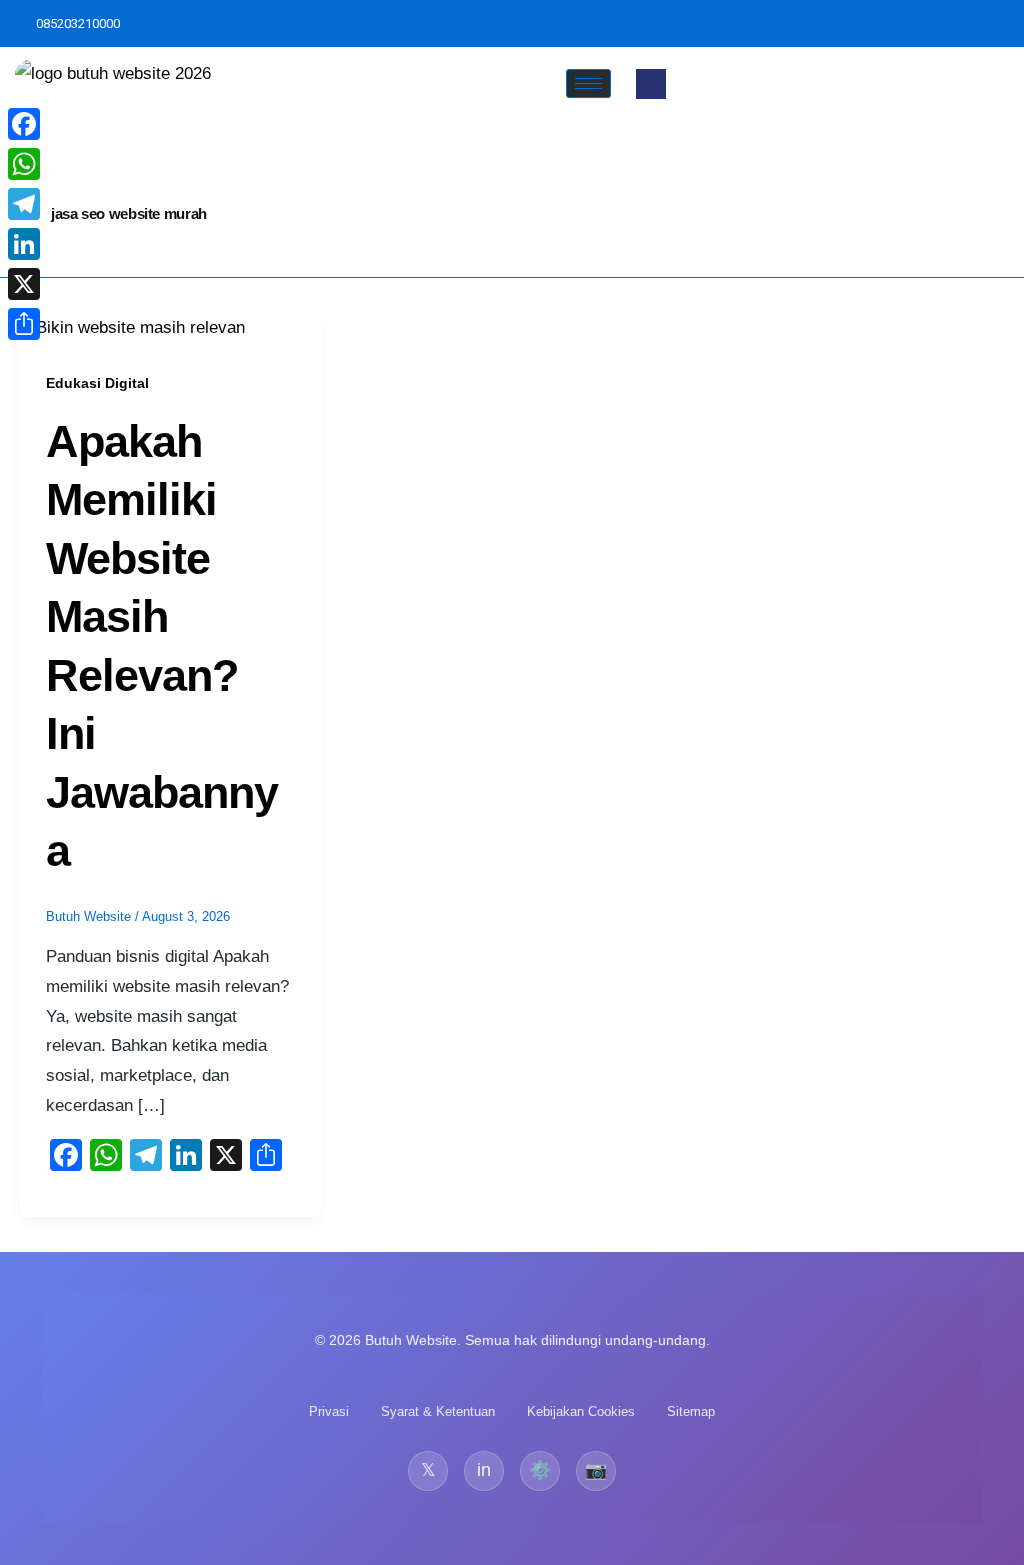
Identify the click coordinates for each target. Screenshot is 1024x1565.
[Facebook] (24, 124)
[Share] (24, 324)
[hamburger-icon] (588, 83)
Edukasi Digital (97, 383)
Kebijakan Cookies (581, 1411)
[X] (24, 284)
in (484, 1470)
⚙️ (540, 1470)
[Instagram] (1004, 24)
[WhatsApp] (24, 164)
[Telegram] (24, 204)
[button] (651, 84)
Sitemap (691, 1411)
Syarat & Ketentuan (438, 1411)
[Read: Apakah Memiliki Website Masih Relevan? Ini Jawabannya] (132, 326)
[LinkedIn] (24, 244)
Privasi (329, 1411)
